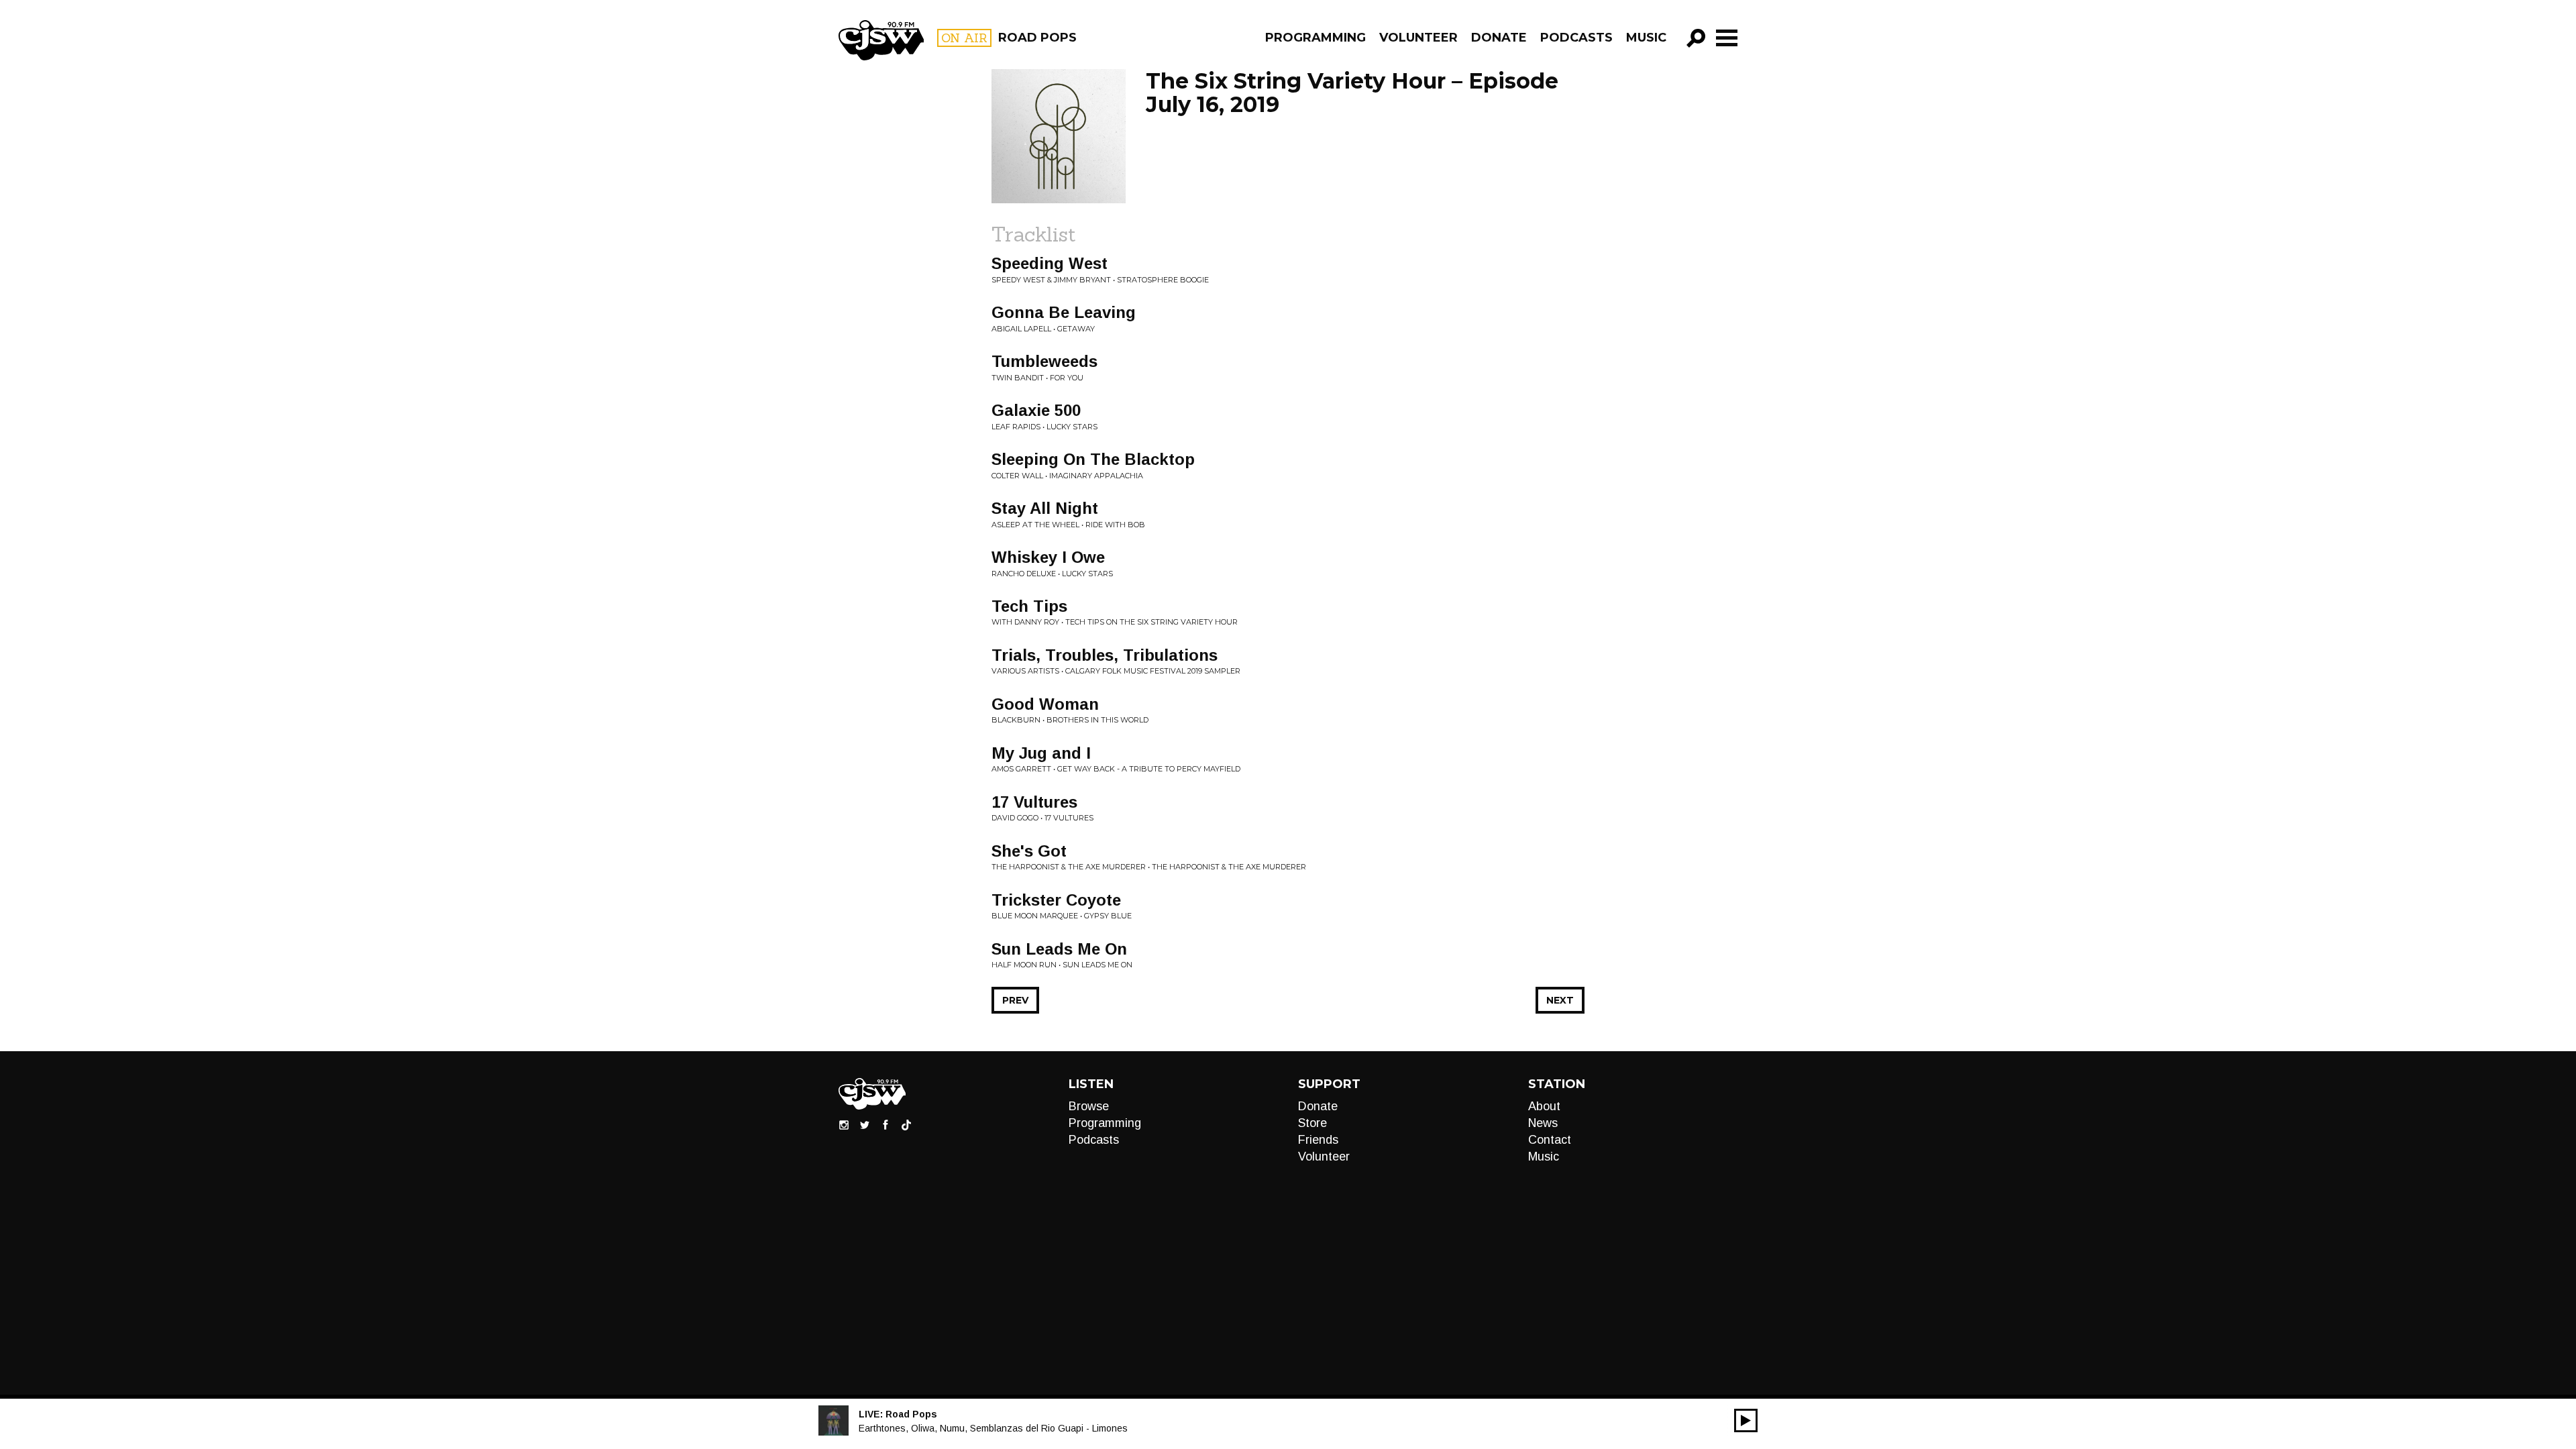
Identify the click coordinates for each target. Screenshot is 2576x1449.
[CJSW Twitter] (865, 1124)
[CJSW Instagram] (844, 1124)
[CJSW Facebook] (885, 1124)
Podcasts (1576, 38)
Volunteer (1418, 38)
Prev (1015, 1000)
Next (1560, 1000)
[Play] (1746, 1420)
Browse (1089, 1106)
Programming (1316, 38)
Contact (1550, 1140)
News (1543, 1123)
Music (1646, 38)
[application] (1746, 1420)
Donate (1499, 38)
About (1544, 1106)
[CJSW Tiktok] (906, 1124)
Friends (1318, 1140)
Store (1312, 1123)
